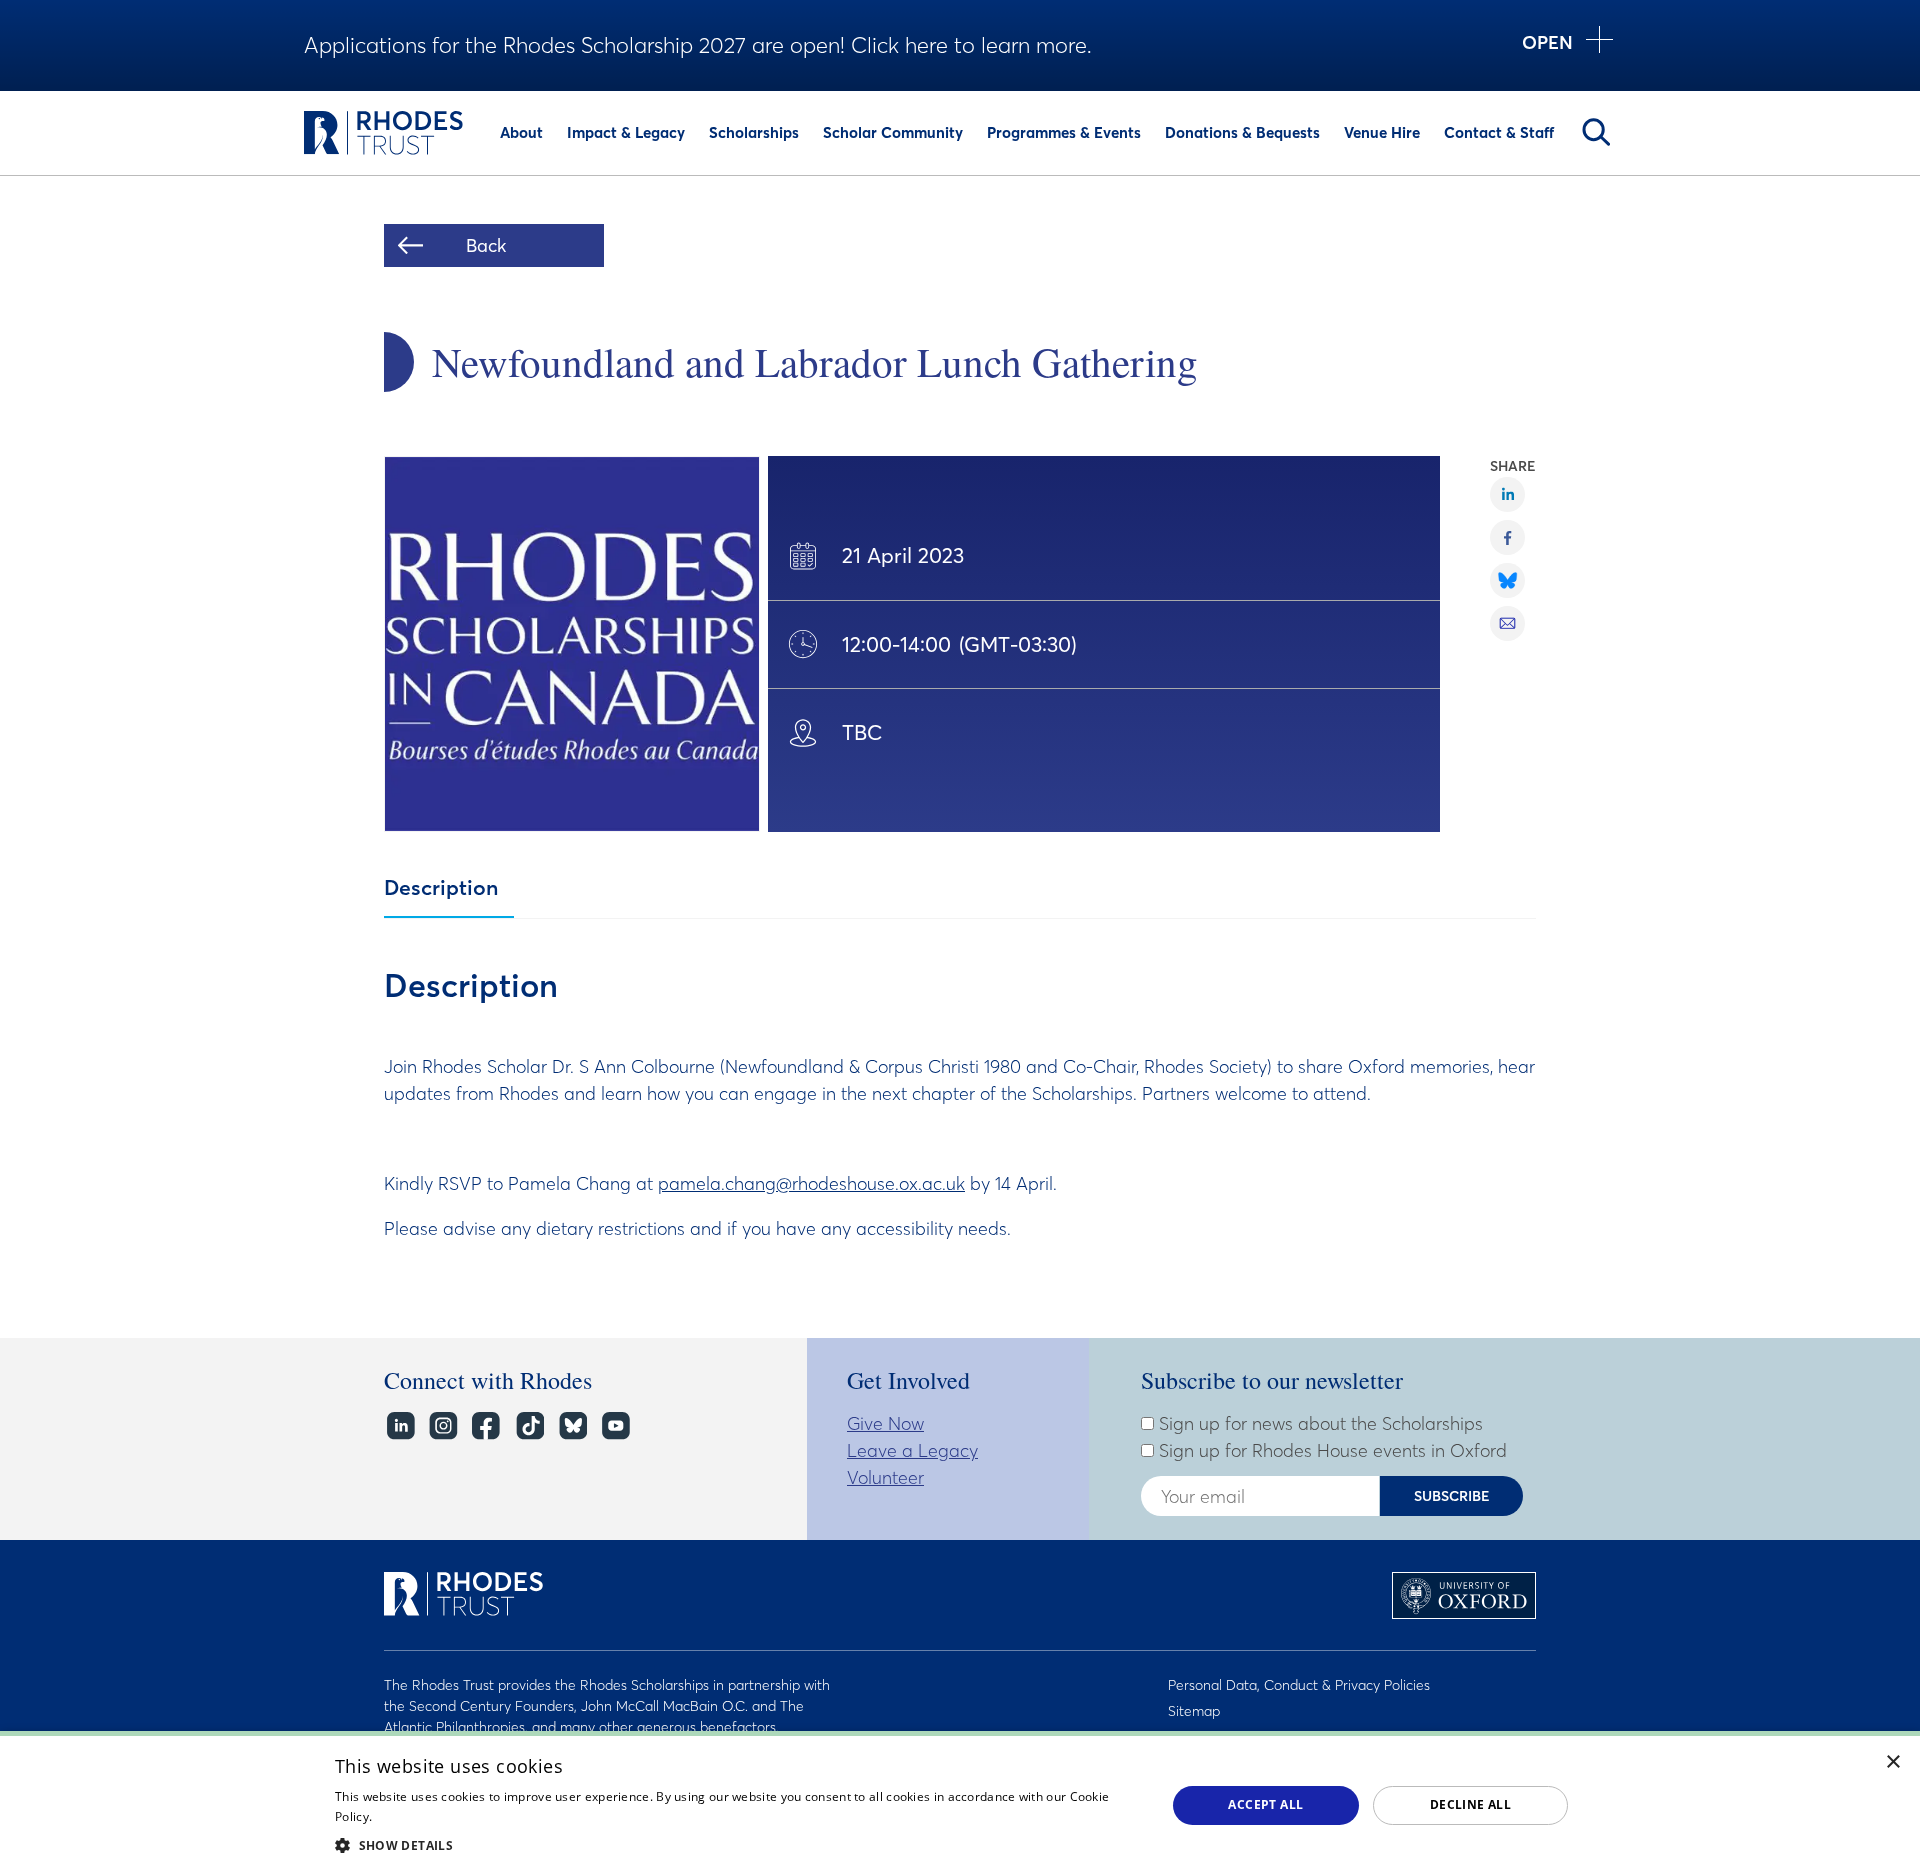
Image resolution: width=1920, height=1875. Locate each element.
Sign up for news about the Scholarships (1318, 1424)
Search (1596, 132)
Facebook (485, 1425)
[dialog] (960, 1803)
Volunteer (885, 1477)
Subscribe (1452, 1496)
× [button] (1893, 1762)
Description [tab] (441, 887)
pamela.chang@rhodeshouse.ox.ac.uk (811, 1183)
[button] (738, 1845)
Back (486, 245)
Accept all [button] (1265, 1804)
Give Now (885, 1423)
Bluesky (571, 1425)
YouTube (614, 1425)
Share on (1507, 494)
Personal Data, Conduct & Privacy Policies (1299, 1685)
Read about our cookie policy (459, 1816)
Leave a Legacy (912, 1450)
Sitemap (1194, 1711)
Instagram (442, 1425)
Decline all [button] (1470, 1804)
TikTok (528, 1425)
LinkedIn (399, 1425)
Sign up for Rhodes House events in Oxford (1330, 1451)
